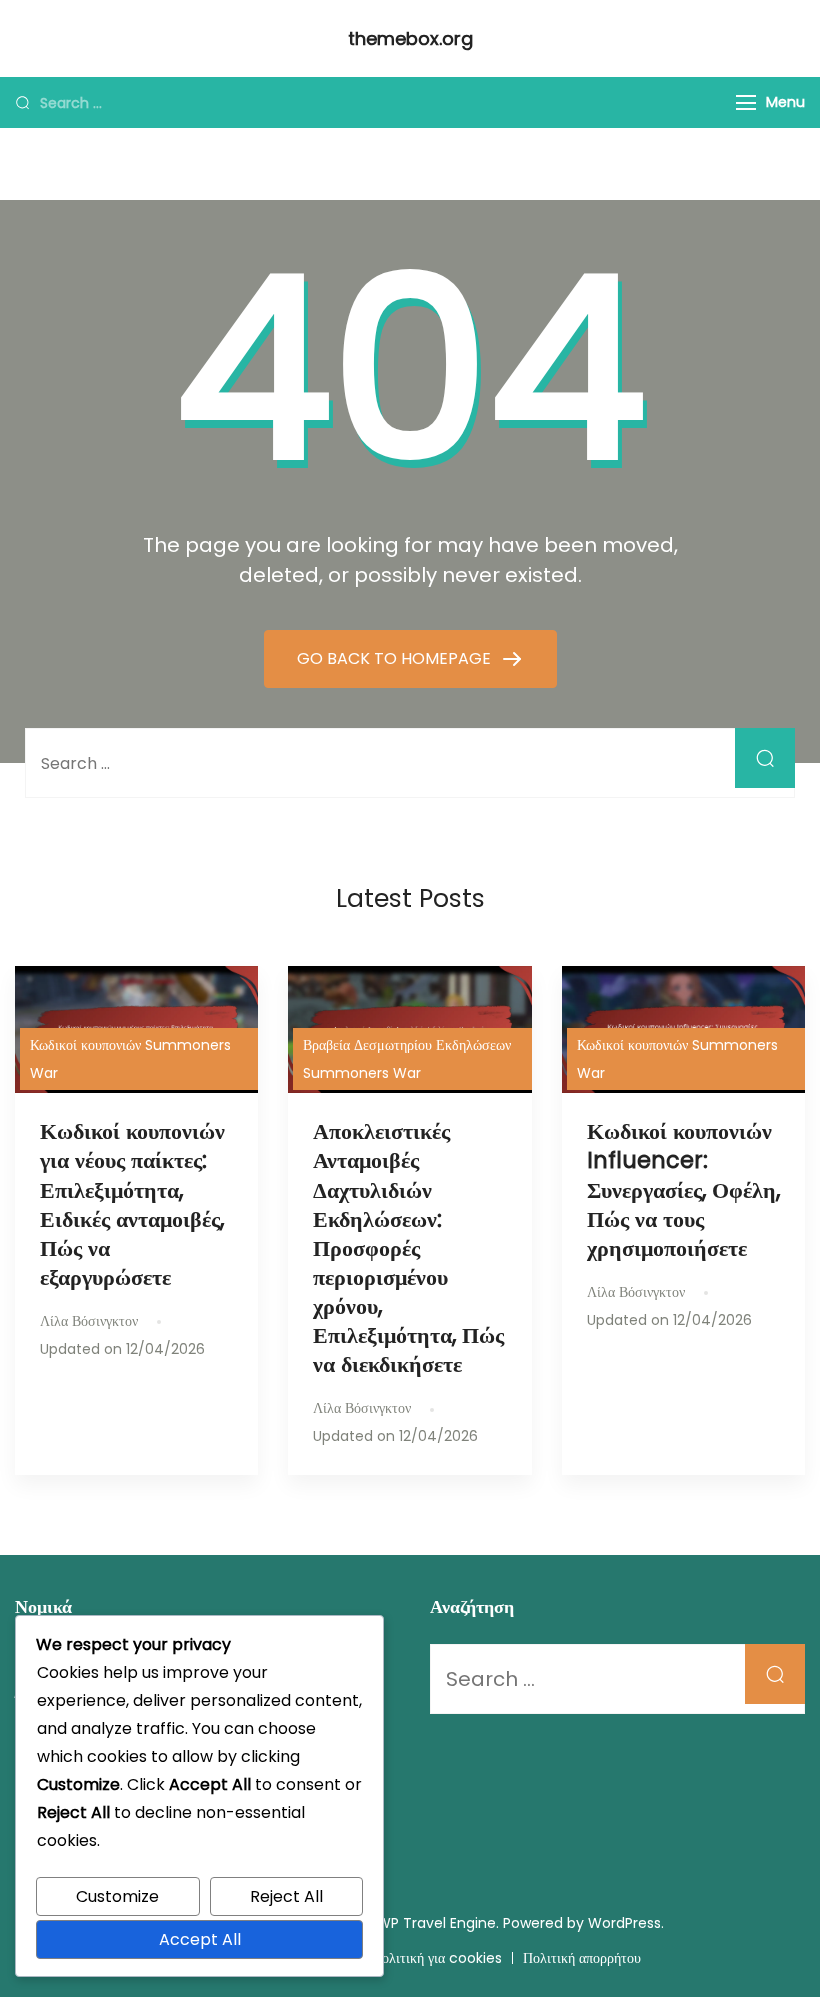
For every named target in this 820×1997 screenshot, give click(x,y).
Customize (117, 1896)
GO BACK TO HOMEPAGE (396, 658)
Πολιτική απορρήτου (582, 1958)
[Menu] (746, 102)
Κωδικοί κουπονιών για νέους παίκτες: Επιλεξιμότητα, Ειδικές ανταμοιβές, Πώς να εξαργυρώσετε (132, 1204)
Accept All (200, 1939)
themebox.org (410, 38)
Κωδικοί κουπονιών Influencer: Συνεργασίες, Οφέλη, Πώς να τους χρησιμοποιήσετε (683, 1189)
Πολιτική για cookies (437, 1958)
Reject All (286, 1896)
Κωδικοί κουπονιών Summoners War (130, 1059)
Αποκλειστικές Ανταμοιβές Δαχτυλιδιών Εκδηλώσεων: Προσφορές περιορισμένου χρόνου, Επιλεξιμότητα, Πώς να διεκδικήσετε (408, 1247)
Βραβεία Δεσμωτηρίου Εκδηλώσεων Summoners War (407, 1059)
